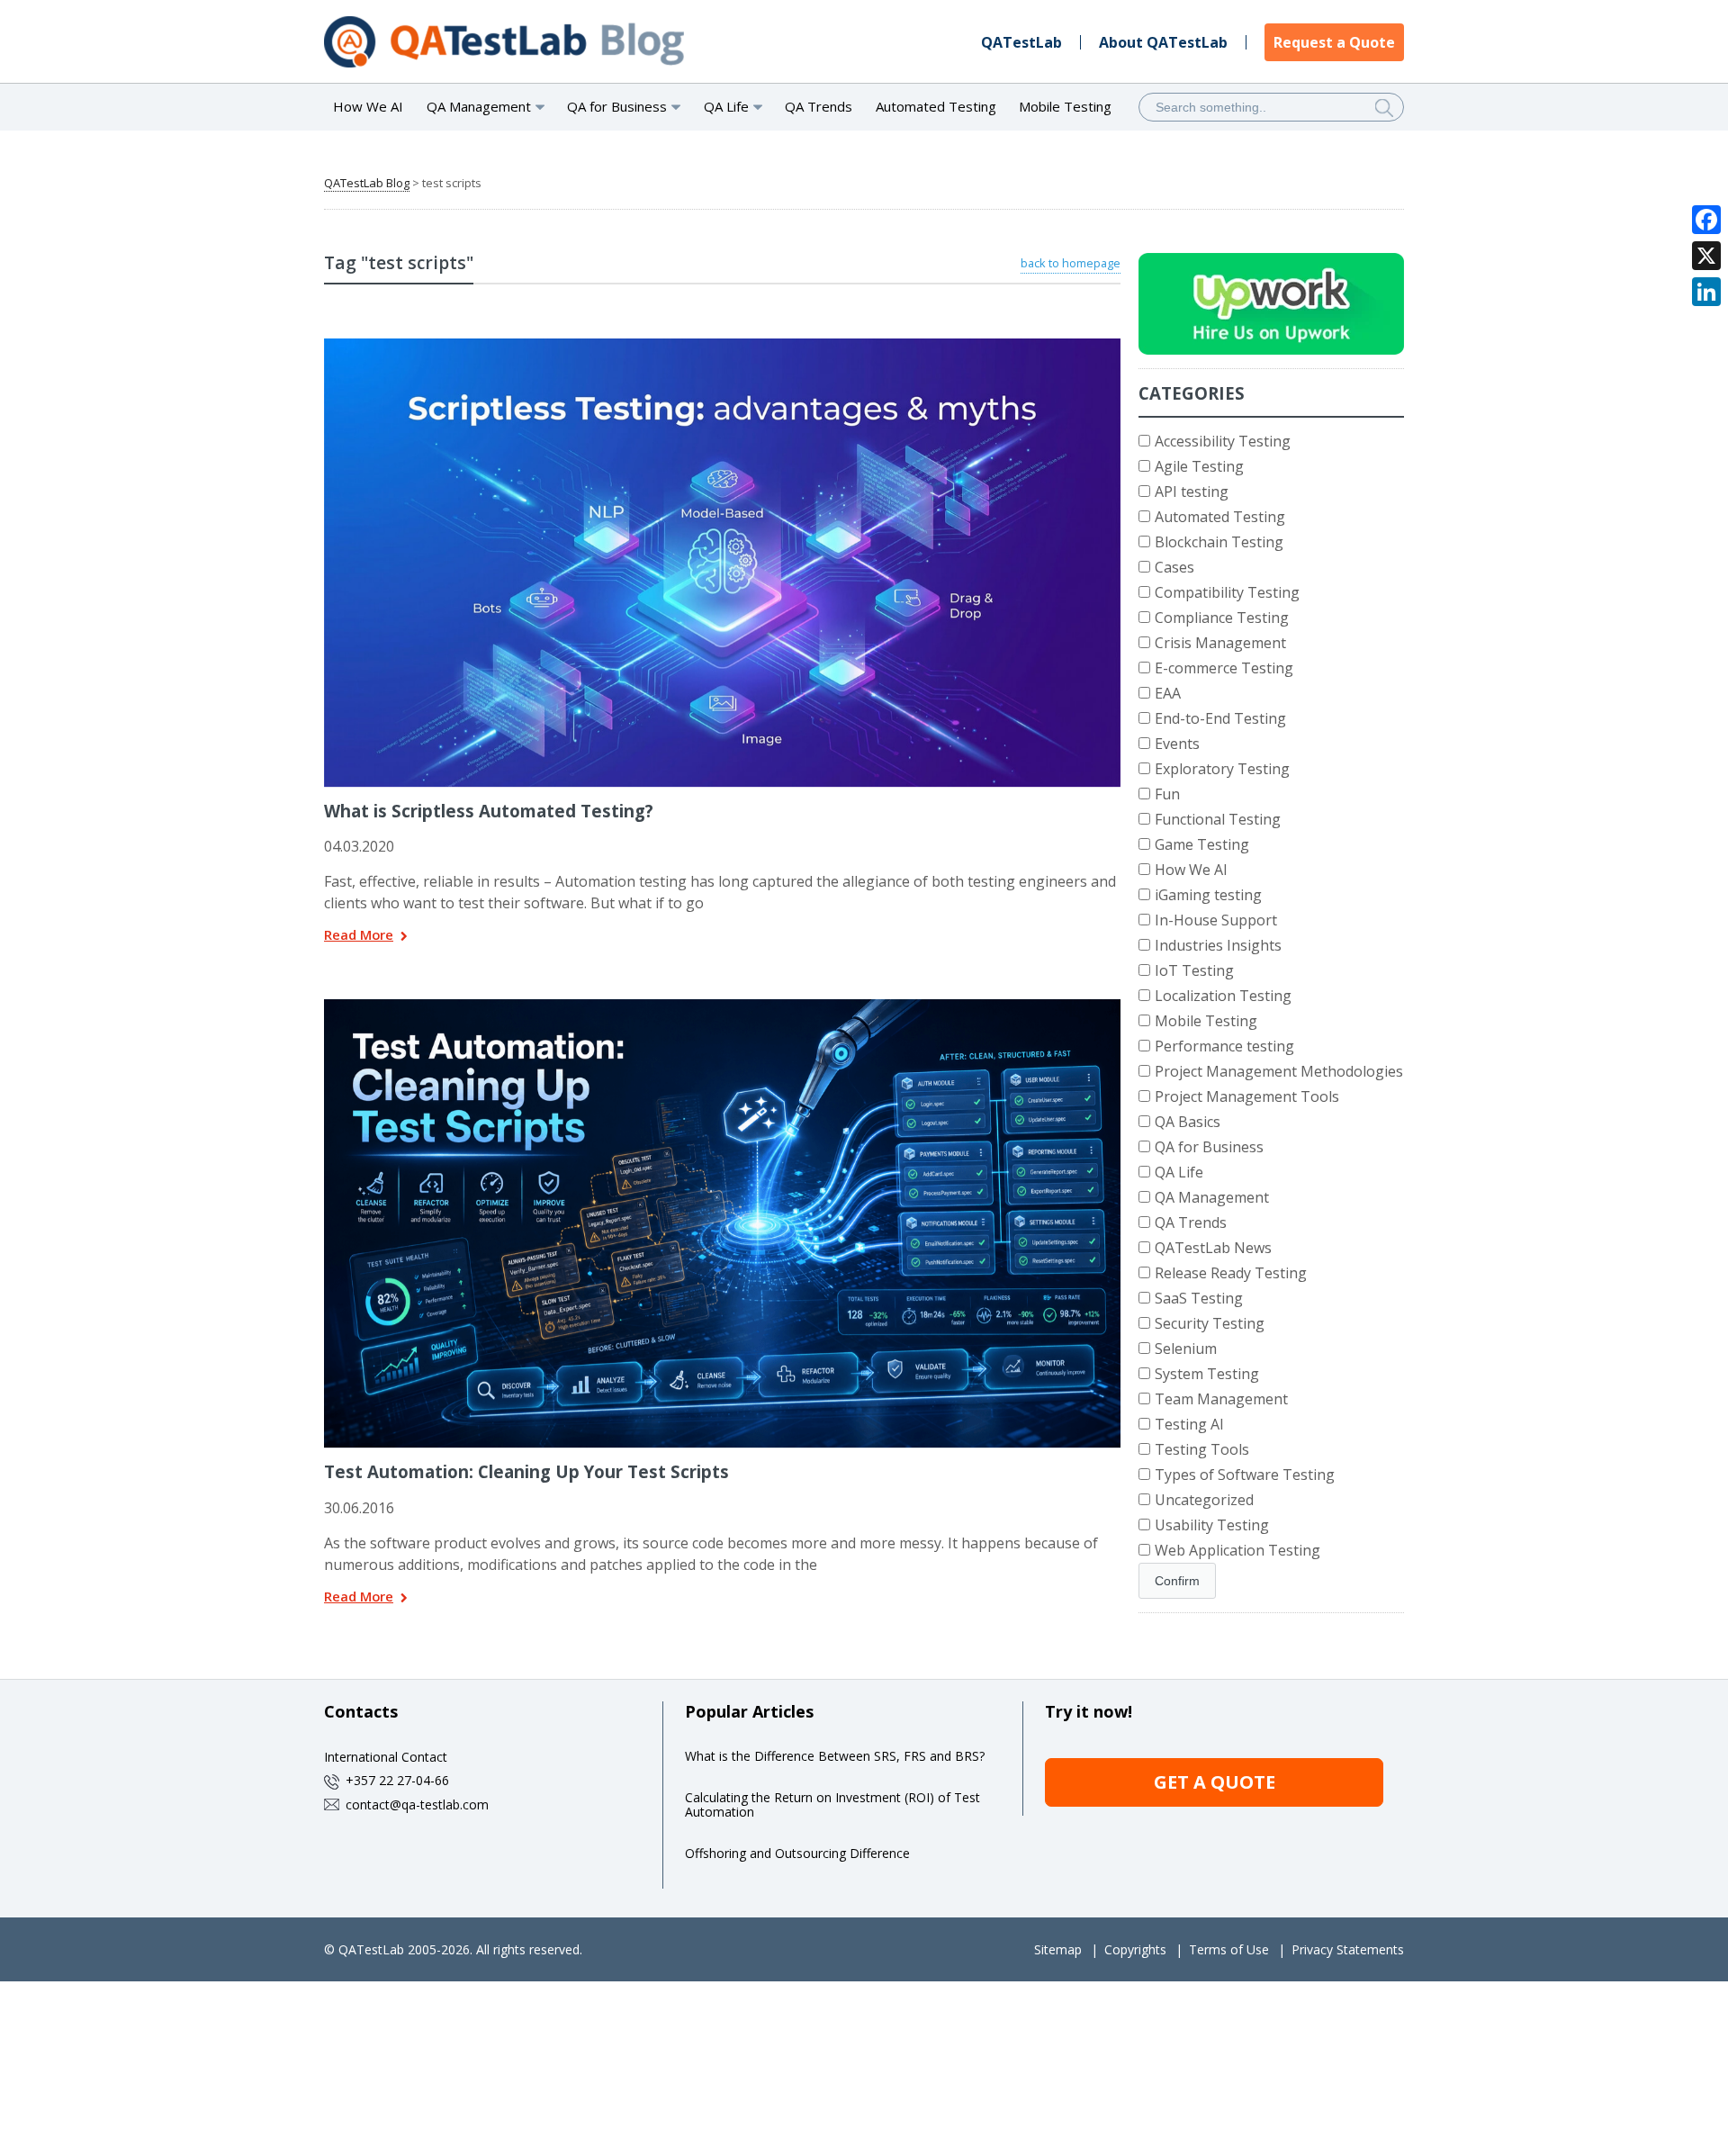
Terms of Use (1229, 1949)
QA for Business (1209, 1147)
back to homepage (1071, 263)
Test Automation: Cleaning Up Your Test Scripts (526, 1471)
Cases (1174, 567)
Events (1177, 744)
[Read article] (699, 345)
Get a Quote (1215, 1782)
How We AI (368, 106)
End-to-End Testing (1220, 718)
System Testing (1207, 1374)
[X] (1706, 256)
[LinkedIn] (1706, 292)
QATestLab (1021, 42)
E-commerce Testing (1224, 668)
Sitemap (1058, 1949)
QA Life (1179, 1172)
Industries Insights (1218, 945)
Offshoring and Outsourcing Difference (797, 1853)
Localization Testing (1223, 996)
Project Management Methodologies (1279, 1071)
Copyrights (1135, 1949)
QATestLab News (1213, 1248)
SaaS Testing (1199, 1298)
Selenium (1186, 1349)
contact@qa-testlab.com (417, 1804)
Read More (359, 936)
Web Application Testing (1237, 1550)
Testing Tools (1202, 1449)
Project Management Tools (1247, 1096)
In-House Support (1216, 920)
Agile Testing (1199, 466)
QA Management (1212, 1197)
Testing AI (1189, 1424)
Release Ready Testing (1231, 1273)
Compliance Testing (1222, 618)
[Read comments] (746, 345)
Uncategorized (1204, 1500)
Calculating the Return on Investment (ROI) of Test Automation (832, 1804)
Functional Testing (1218, 819)
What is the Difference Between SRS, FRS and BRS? (835, 1756)
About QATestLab (1163, 42)
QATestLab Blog (367, 183)
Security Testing (1210, 1323)
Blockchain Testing (1219, 542)
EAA (1168, 693)
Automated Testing (936, 106)
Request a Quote (1334, 42)
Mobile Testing (1065, 106)
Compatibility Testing (1227, 592)
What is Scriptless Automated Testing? (489, 811)
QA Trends (819, 106)
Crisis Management (1220, 643)
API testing (1192, 492)
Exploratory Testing (1222, 769)
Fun (1167, 794)
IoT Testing (1194, 970)
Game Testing (1202, 844)
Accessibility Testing (1223, 441)
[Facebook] (1706, 220)
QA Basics (1188, 1122)
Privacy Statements (1348, 1949)
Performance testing (1224, 1046)
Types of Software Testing (1245, 1475)
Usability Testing (1212, 1525)
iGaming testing (1208, 895)
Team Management (1221, 1399)
